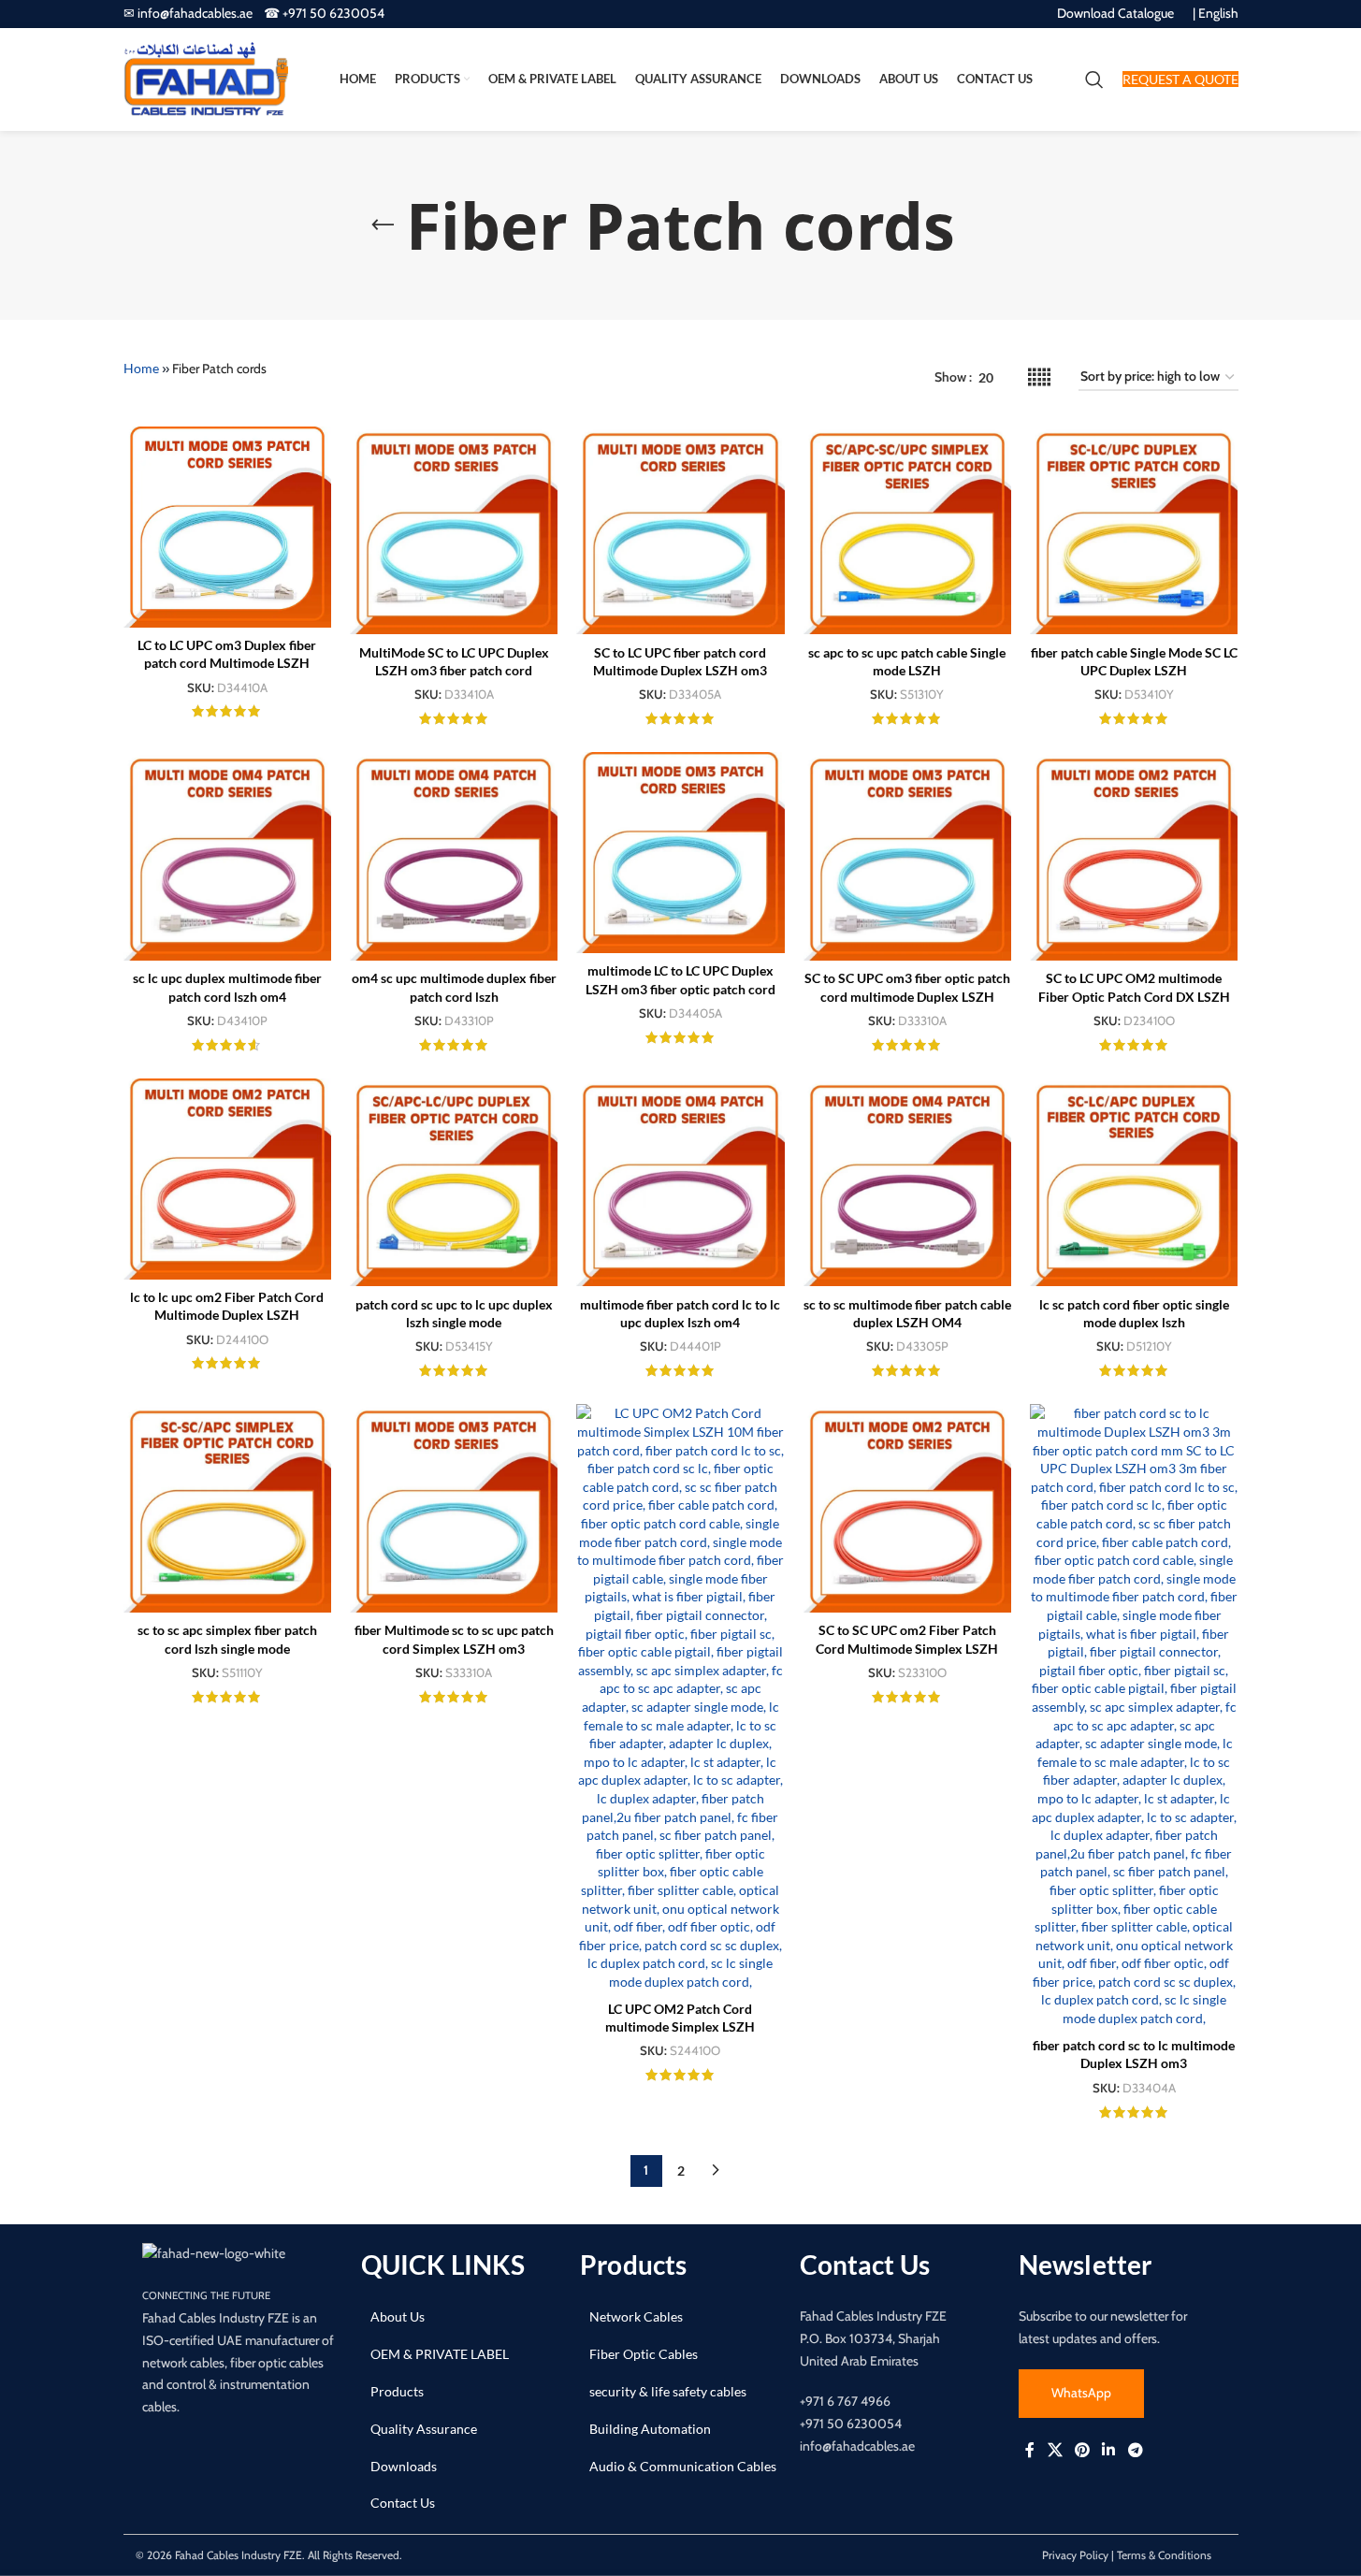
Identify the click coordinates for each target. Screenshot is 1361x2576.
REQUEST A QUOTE (1180, 79)
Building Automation (650, 2429)
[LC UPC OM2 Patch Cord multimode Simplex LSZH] (680, 1697)
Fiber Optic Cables (644, 2354)
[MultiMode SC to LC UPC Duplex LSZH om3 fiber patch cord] (454, 530)
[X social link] (1055, 2451)
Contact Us (403, 2503)
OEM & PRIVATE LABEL (440, 2354)
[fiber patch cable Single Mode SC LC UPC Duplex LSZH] (1134, 530)
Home (141, 368)
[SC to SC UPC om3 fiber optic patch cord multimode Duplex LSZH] (907, 856)
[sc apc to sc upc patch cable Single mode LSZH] (907, 530)
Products (397, 2391)
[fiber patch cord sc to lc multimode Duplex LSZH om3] (1134, 1715)
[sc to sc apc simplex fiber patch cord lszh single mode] (227, 1508)
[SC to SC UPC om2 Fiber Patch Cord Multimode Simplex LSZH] (907, 1508)
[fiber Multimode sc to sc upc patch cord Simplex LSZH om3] (454, 1508)
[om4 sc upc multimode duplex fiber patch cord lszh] (454, 856)
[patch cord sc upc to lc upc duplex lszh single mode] (454, 1182)
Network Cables (636, 2316)
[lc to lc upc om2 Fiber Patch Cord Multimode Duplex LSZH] (227, 1179)
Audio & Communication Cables (683, 2466)
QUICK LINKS (443, 2265)
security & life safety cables (668, 2391)
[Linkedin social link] (1109, 2451)
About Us (398, 2316)
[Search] (1094, 80)
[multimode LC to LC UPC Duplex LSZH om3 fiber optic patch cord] (680, 853)
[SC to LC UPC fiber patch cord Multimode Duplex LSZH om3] (680, 530)
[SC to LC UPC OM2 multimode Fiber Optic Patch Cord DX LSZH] (1134, 856)
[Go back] (383, 225)
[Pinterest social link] (1082, 2451)
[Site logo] (206, 78)
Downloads (404, 2466)
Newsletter (1085, 2265)
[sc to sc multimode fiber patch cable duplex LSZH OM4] (907, 1182)
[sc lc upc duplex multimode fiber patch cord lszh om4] (227, 856)
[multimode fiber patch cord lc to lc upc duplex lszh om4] (680, 1182)
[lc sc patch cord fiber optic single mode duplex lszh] (1134, 1182)
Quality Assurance (424, 2429)
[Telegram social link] (1135, 2451)
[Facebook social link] (1030, 2451)
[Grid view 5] (1039, 377)
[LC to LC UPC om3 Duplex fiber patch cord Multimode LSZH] (227, 527)
